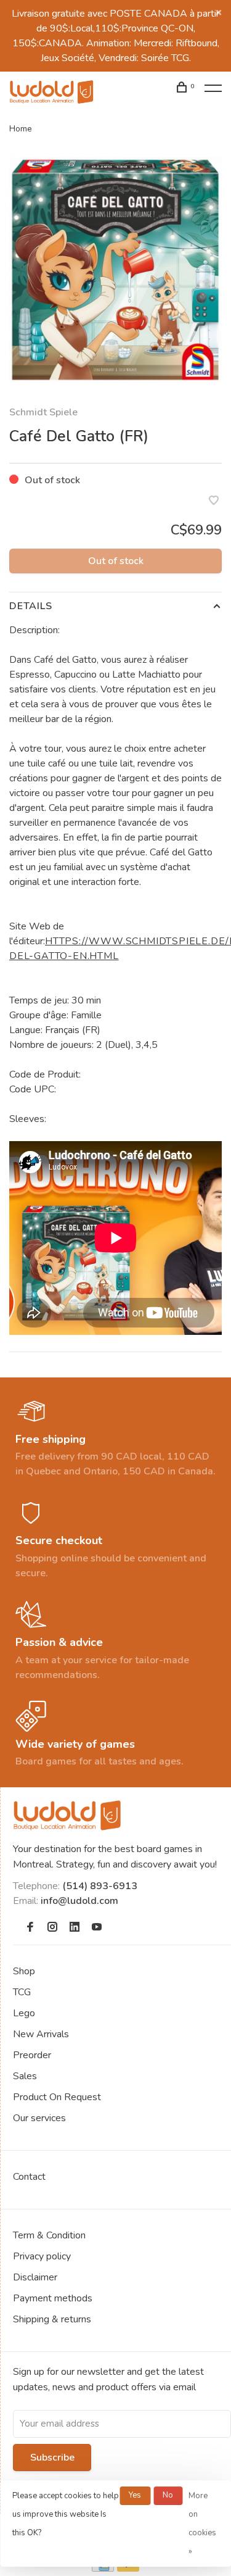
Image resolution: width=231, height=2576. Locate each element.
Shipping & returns (52, 2319)
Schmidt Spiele (43, 412)
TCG (22, 1992)
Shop (24, 1971)
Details (31, 606)
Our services (39, 2118)
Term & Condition (49, 2235)
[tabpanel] (115, 270)
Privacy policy (42, 2256)
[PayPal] (128, 2569)
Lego (24, 2013)
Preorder (32, 2055)
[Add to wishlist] (214, 502)
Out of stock (116, 561)
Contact (29, 2177)
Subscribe (52, 2458)
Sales (25, 2076)
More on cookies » (202, 2524)
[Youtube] (97, 1928)
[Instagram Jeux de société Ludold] (52, 1928)
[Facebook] (30, 1928)
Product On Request (57, 2097)
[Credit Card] (103, 2569)
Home (21, 129)
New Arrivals (41, 2034)
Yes (135, 2495)
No (168, 2495)
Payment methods (53, 2298)
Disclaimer (35, 2277)
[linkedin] (75, 1928)
